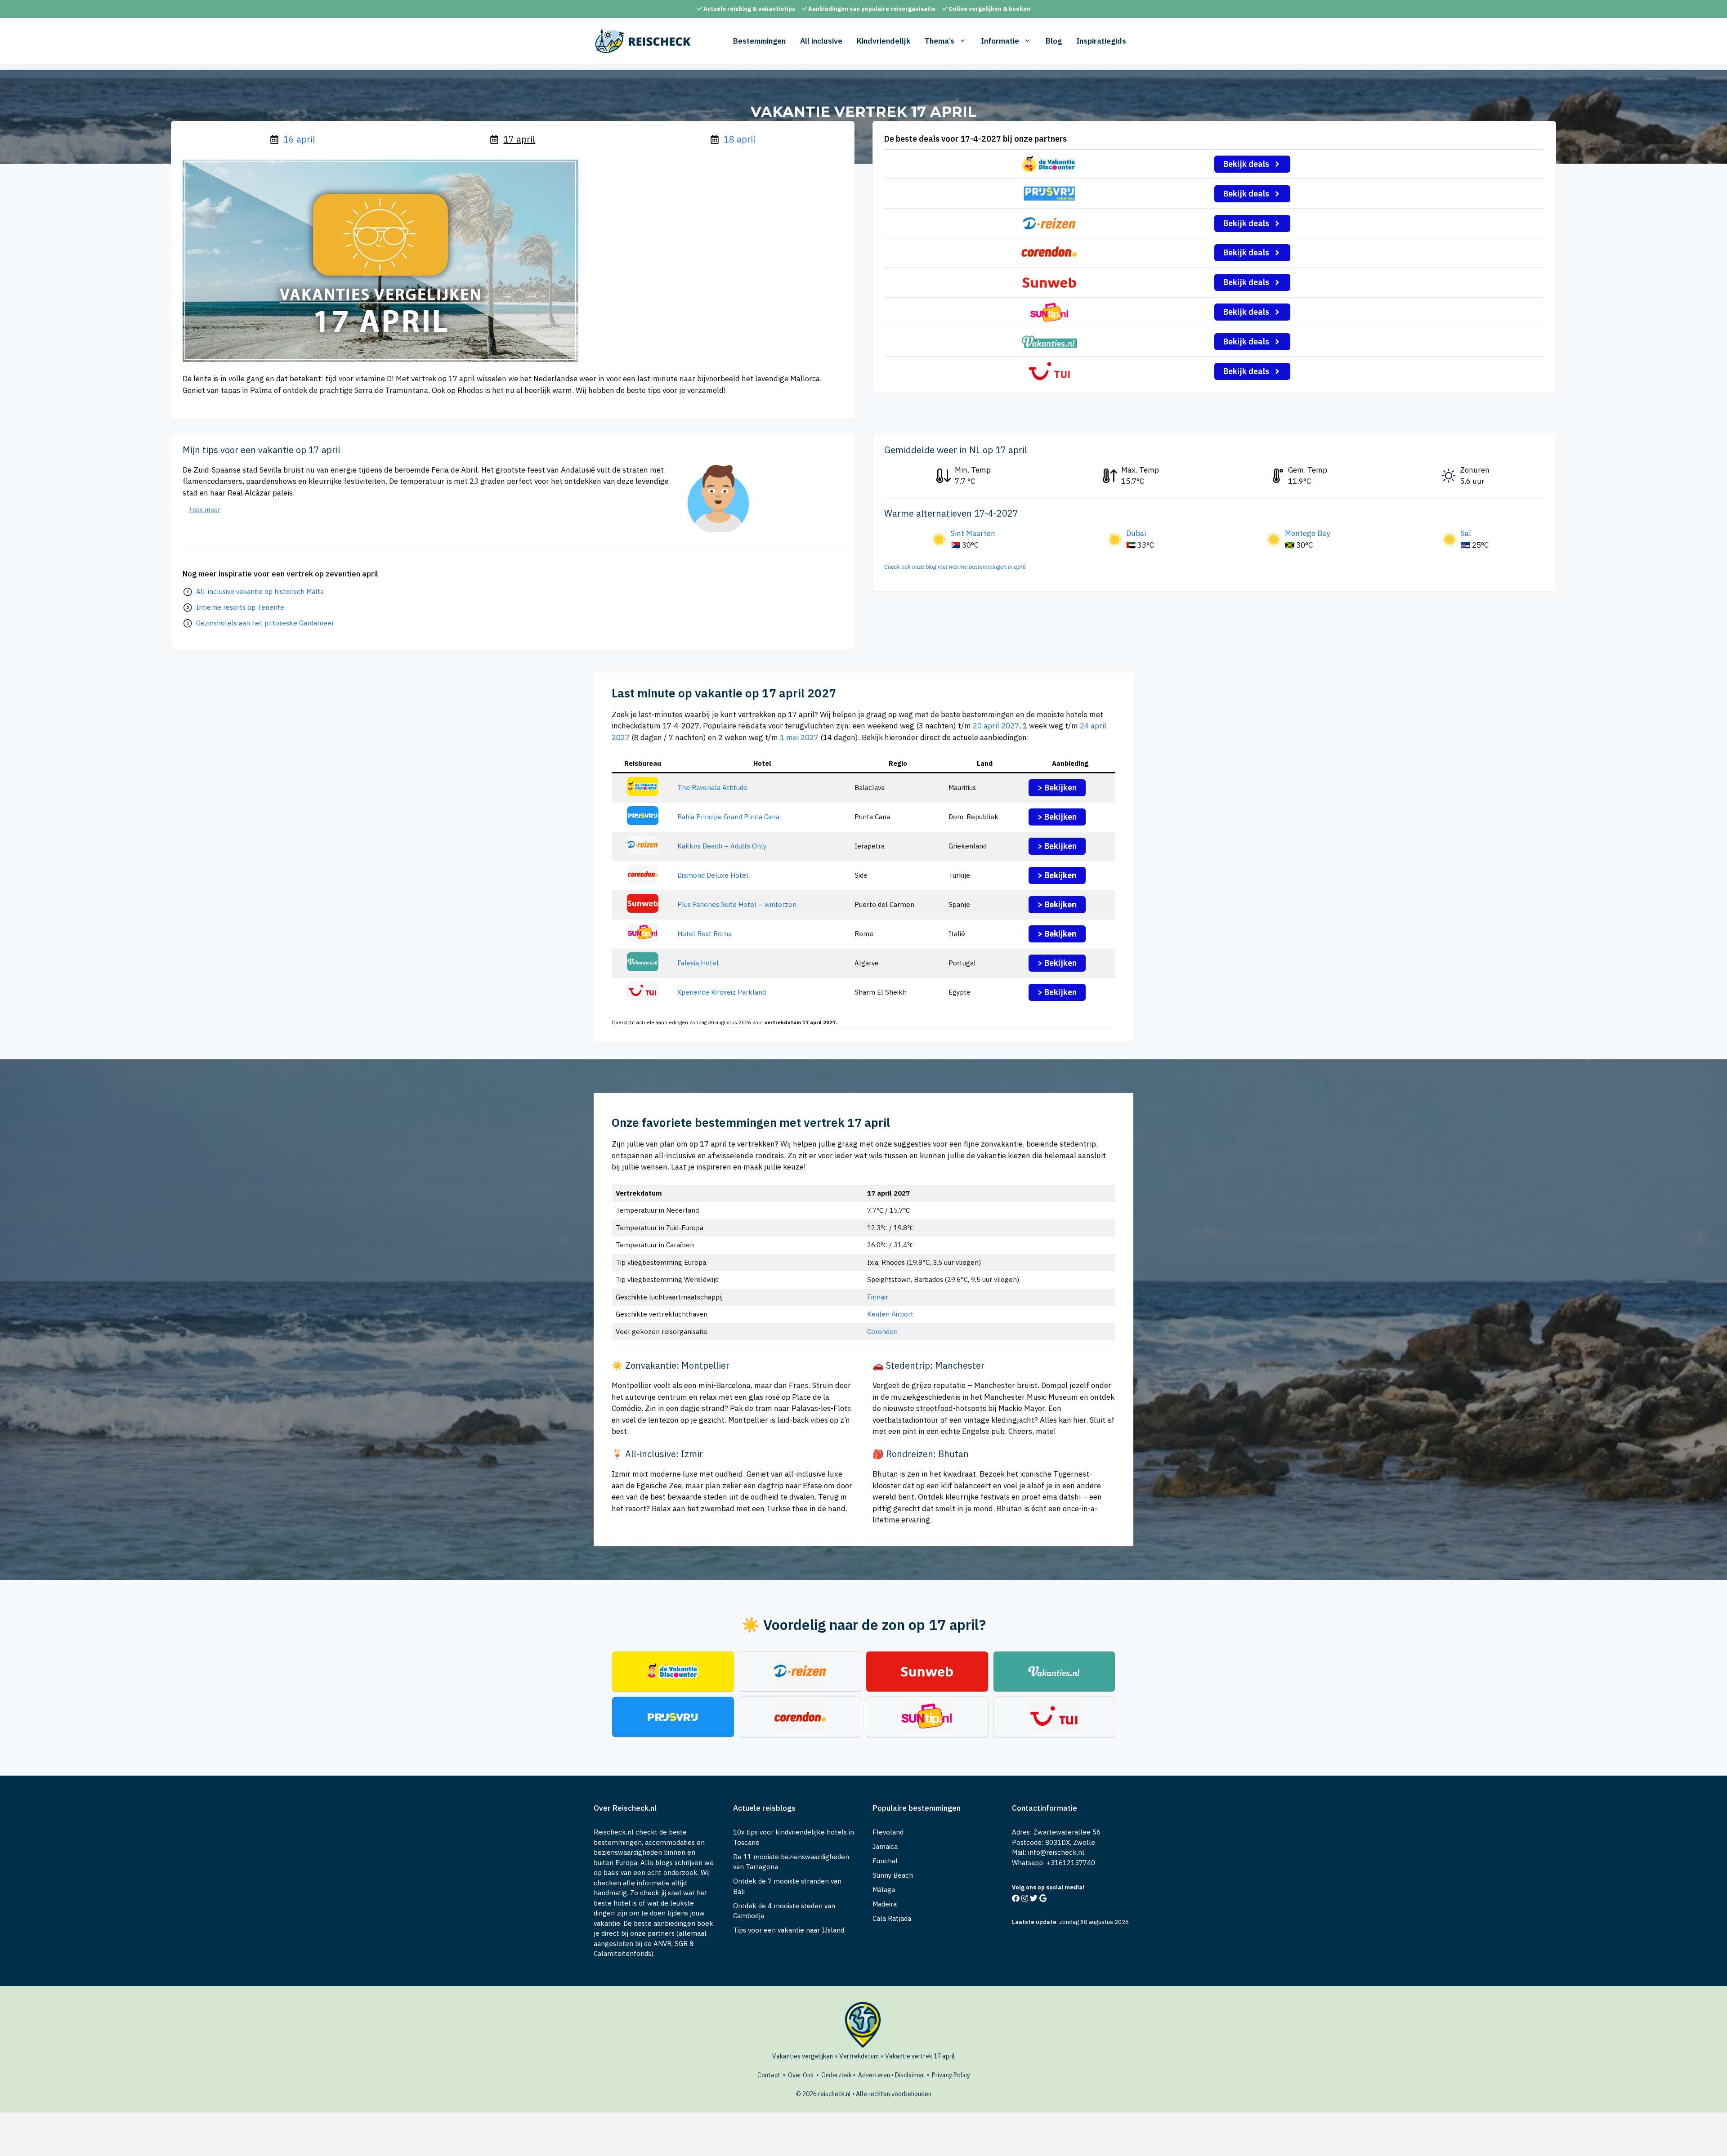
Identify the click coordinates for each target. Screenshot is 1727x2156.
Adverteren (874, 2075)
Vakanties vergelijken (803, 2056)
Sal (1466, 533)
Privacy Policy (951, 2075)
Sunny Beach (893, 1875)
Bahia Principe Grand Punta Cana (728, 817)
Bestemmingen (759, 41)
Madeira (885, 1904)
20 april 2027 (996, 726)
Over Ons (801, 2075)
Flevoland (888, 1832)
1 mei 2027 (799, 737)
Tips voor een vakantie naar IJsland (789, 1930)
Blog (1054, 41)
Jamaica (885, 1846)
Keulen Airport (890, 1314)
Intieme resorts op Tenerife (240, 607)
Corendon (882, 1332)
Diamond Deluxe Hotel (713, 875)
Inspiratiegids (1101, 41)
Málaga (884, 1890)
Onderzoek (837, 2075)
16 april (299, 139)
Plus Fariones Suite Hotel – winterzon (737, 904)
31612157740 (1073, 1863)
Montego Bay (1307, 533)
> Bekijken (1057, 788)
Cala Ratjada (892, 1918)
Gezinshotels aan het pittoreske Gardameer (265, 623)
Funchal (885, 1861)
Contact (769, 2075)
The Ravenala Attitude (712, 788)
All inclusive (821, 41)
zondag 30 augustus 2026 (1094, 1922)
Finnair (878, 1297)
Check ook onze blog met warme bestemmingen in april (955, 567)
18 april (740, 139)
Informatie (1000, 41)
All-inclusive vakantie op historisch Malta (260, 591)
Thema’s (940, 41)
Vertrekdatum (859, 2056)
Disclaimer (910, 2075)
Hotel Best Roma (705, 934)
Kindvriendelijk (884, 41)
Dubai (1136, 533)
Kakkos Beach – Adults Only (722, 846)
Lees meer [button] (205, 510)
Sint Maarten (973, 533)
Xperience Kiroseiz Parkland (722, 992)
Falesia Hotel (698, 963)
